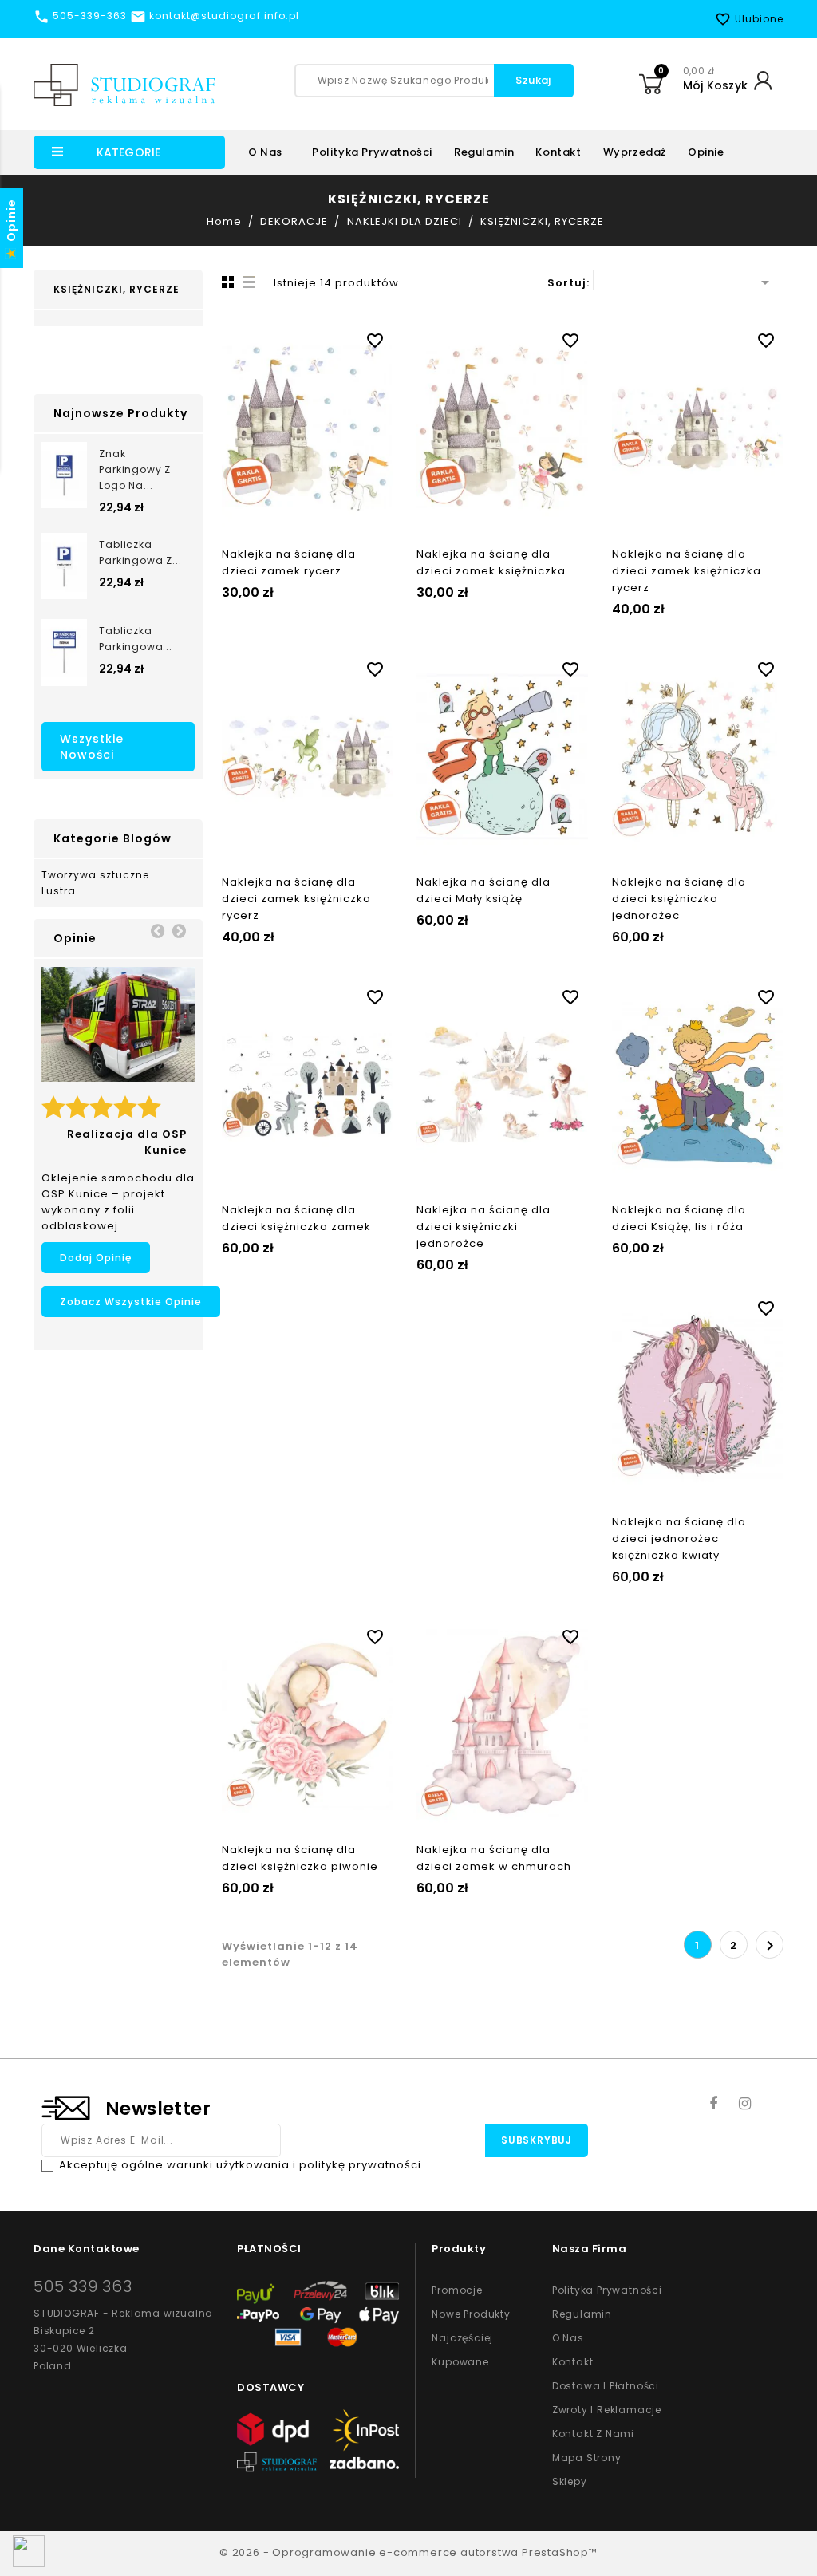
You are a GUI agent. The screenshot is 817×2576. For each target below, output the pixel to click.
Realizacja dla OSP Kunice (127, 1142)
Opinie (706, 152)
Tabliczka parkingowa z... (140, 552)
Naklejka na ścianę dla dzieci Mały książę (483, 890)
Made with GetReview (239, 2553)
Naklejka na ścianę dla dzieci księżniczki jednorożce (483, 1227)
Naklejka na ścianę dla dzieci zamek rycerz (289, 562)
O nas (265, 152)
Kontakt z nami (593, 2434)
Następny (770, 1946)
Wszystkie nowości (92, 747)
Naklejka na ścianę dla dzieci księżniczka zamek (296, 1218)
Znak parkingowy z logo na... (135, 469)
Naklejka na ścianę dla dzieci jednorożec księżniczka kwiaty (679, 1538)
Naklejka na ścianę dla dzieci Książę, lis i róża (679, 1218)
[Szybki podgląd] (323, 337)
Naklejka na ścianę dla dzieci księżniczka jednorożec (679, 899)
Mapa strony (587, 2458)
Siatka (226, 282)
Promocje (457, 2290)
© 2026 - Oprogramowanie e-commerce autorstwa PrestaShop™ (408, 2552)
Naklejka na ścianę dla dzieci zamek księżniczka (491, 562)
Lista (250, 282)
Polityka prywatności (372, 152)
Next (179, 930)
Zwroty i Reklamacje (607, 2410)
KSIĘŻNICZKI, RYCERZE (116, 289)
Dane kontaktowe (87, 2249)
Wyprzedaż (635, 152)
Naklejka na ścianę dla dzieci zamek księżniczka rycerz (687, 571)
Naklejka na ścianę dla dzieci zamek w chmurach (494, 1858)
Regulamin (484, 152)
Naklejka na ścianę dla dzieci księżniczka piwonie (300, 1858)
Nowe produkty (471, 2314)
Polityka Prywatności (607, 2290)
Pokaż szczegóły (291, 337)
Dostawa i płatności (606, 2386)
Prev (157, 930)
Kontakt (558, 152)
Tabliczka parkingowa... (135, 639)
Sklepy (570, 2481)
